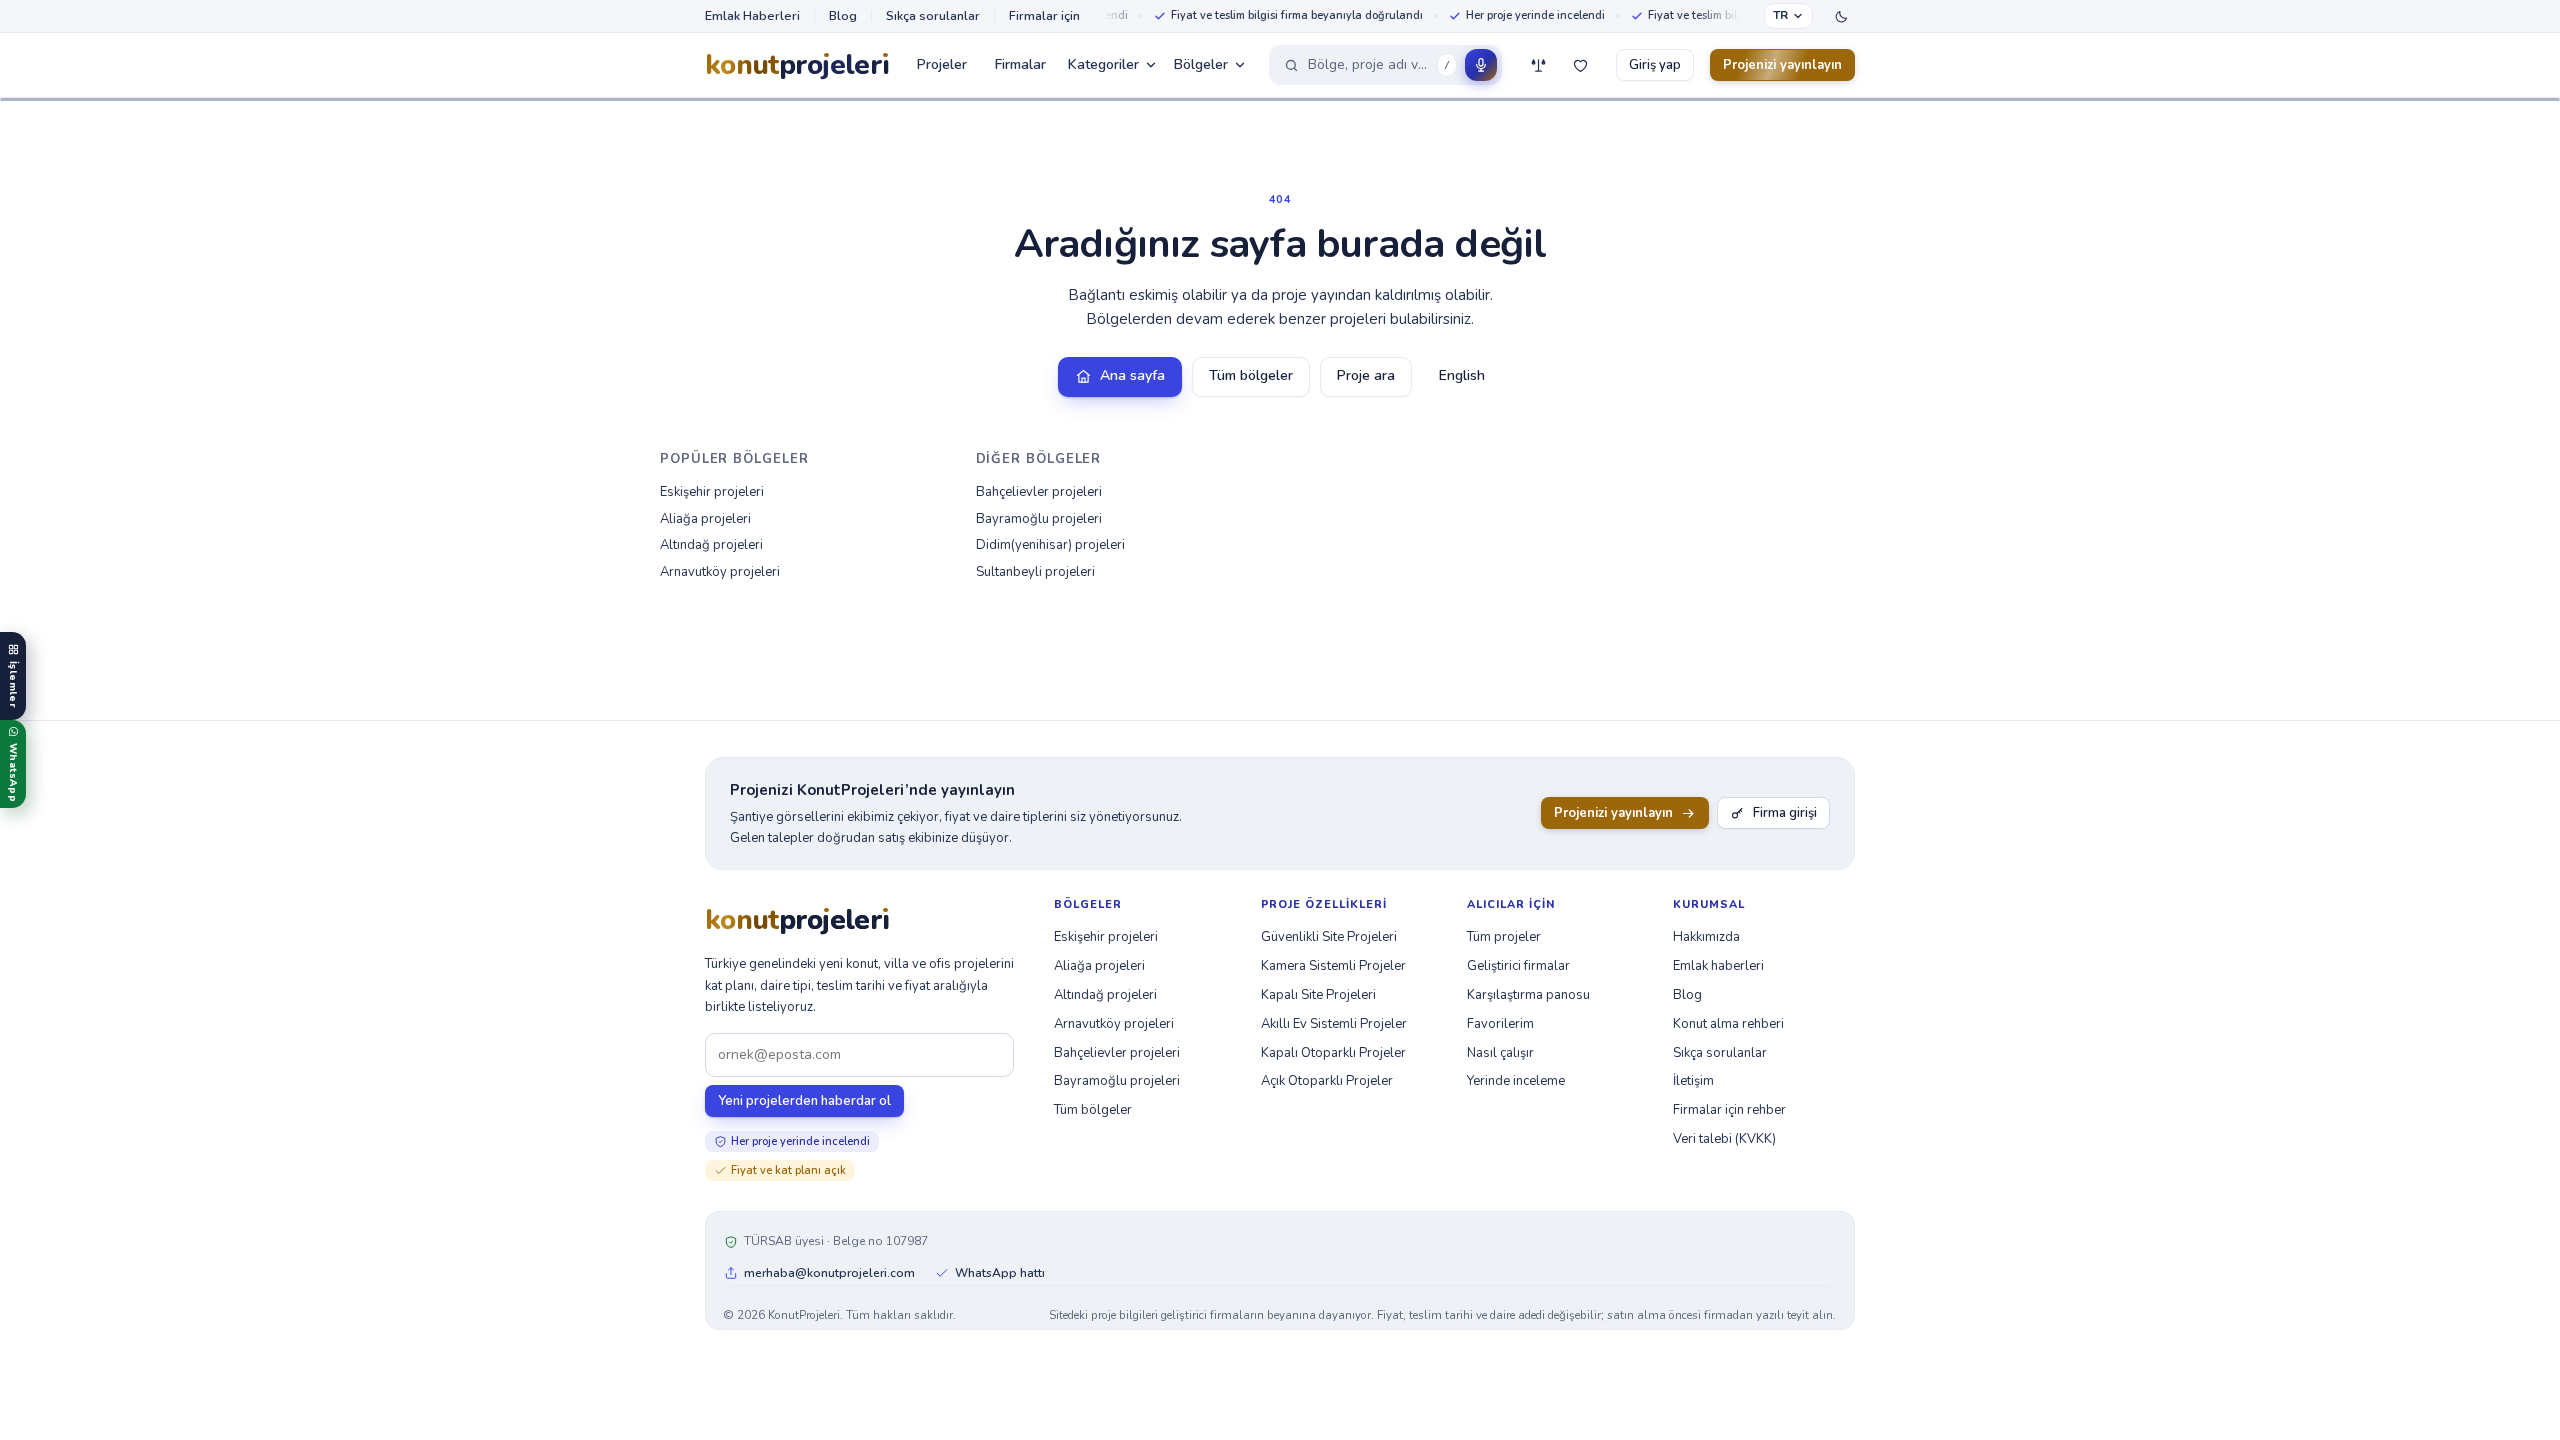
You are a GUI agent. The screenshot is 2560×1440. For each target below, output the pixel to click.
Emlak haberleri (1718, 966)
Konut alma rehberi (1728, 1024)
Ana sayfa (1132, 375)
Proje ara (1366, 375)
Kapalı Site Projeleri (1318, 995)
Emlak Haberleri (752, 15)
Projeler (942, 64)
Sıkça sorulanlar (933, 15)
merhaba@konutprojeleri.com (829, 1273)
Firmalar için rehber (1729, 1110)
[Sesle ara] (1481, 65)
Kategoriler (1103, 64)
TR (1780, 15)
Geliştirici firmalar (1518, 966)
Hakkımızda (1706, 937)
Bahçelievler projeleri (1039, 492)
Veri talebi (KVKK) (1724, 1139)
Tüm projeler (1504, 937)
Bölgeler (1201, 64)
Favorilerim (1500, 1024)
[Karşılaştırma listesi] (1538, 65)
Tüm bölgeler (1251, 375)
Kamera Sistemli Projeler (1333, 966)
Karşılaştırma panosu (1528, 995)
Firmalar (1020, 64)
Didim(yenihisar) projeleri (1050, 545)
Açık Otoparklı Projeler (1327, 1081)
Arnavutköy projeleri (720, 572)
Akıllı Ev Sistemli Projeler (1334, 1024)
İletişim (1693, 1081)
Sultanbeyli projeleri (1035, 572)
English (1462, 375)
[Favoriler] (1580, 65)
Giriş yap (1655, 65)
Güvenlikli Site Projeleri (1329, 937)
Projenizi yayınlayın (1782, 65)
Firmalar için (1044, 15)
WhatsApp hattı (1000, 1273)
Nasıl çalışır (1500, 1053)
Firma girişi (1785, 813)
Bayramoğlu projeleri (1039, 519)
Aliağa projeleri (705, 519)
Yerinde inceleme (1516, 1081)
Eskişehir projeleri (712, 492)
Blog (843, 15)
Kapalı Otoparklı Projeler (1333, 1053)
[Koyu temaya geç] (1841, 16)
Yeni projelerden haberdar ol (804, 1101)
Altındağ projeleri (711, 545)
